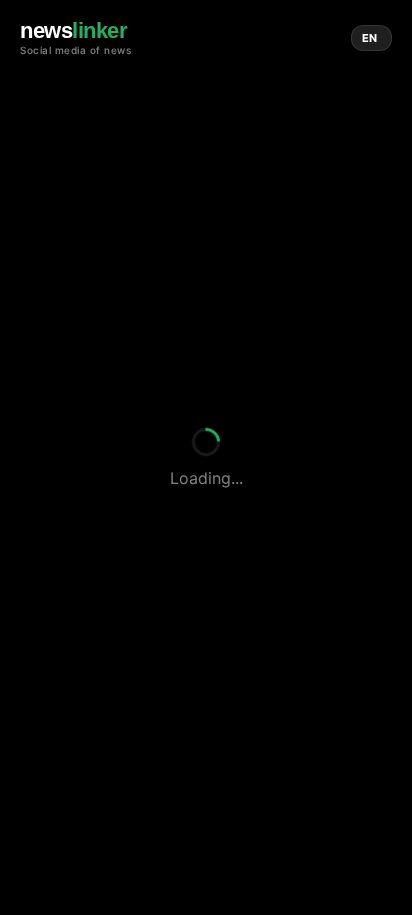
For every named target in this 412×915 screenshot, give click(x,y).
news (73, 31)
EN (369, 38)
